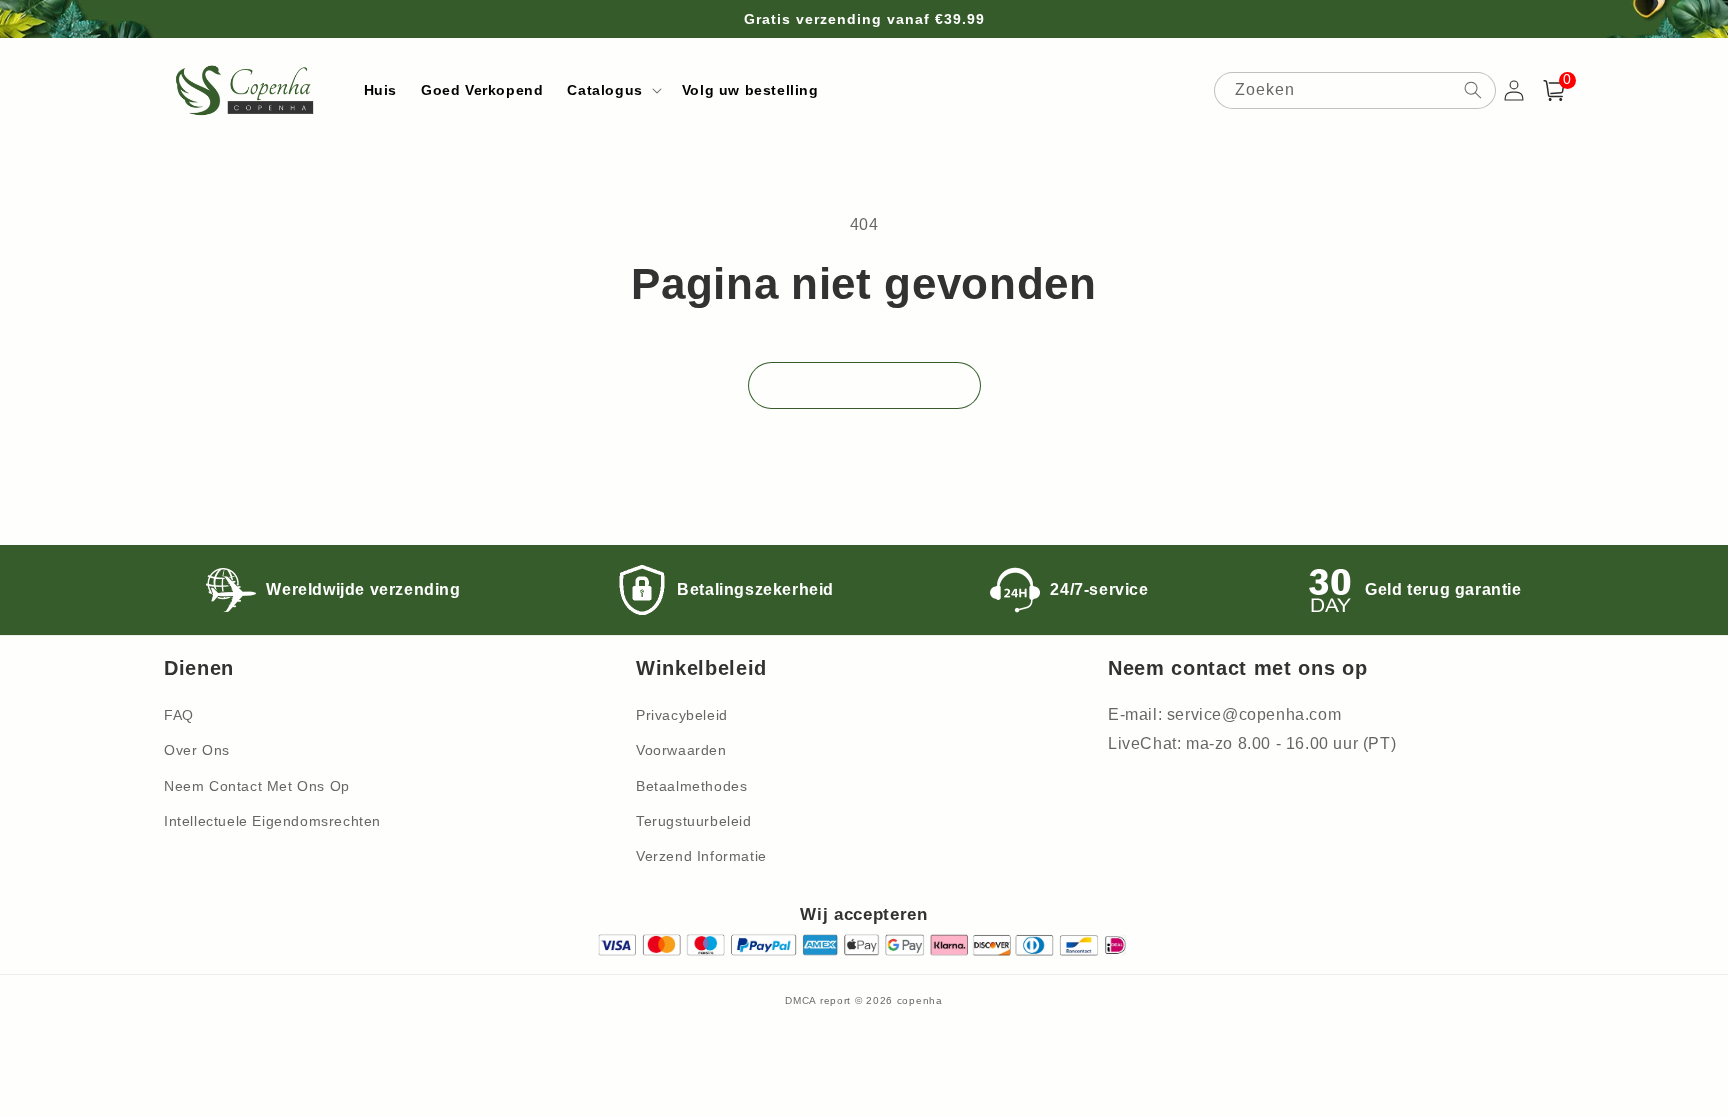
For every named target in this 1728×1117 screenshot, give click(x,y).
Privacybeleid (682, 715)
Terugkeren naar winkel (864, 384)
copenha (920, 1000)
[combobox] (1355, 90)
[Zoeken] (1473, 90)
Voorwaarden (681, 750)
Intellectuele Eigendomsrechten (272, 821)
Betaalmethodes (691, 786)
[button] (612, 90)
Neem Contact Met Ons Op (257, 786)
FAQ (179, 715)
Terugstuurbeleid (694, 821)
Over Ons (197, 750)
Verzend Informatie (701, 856)
